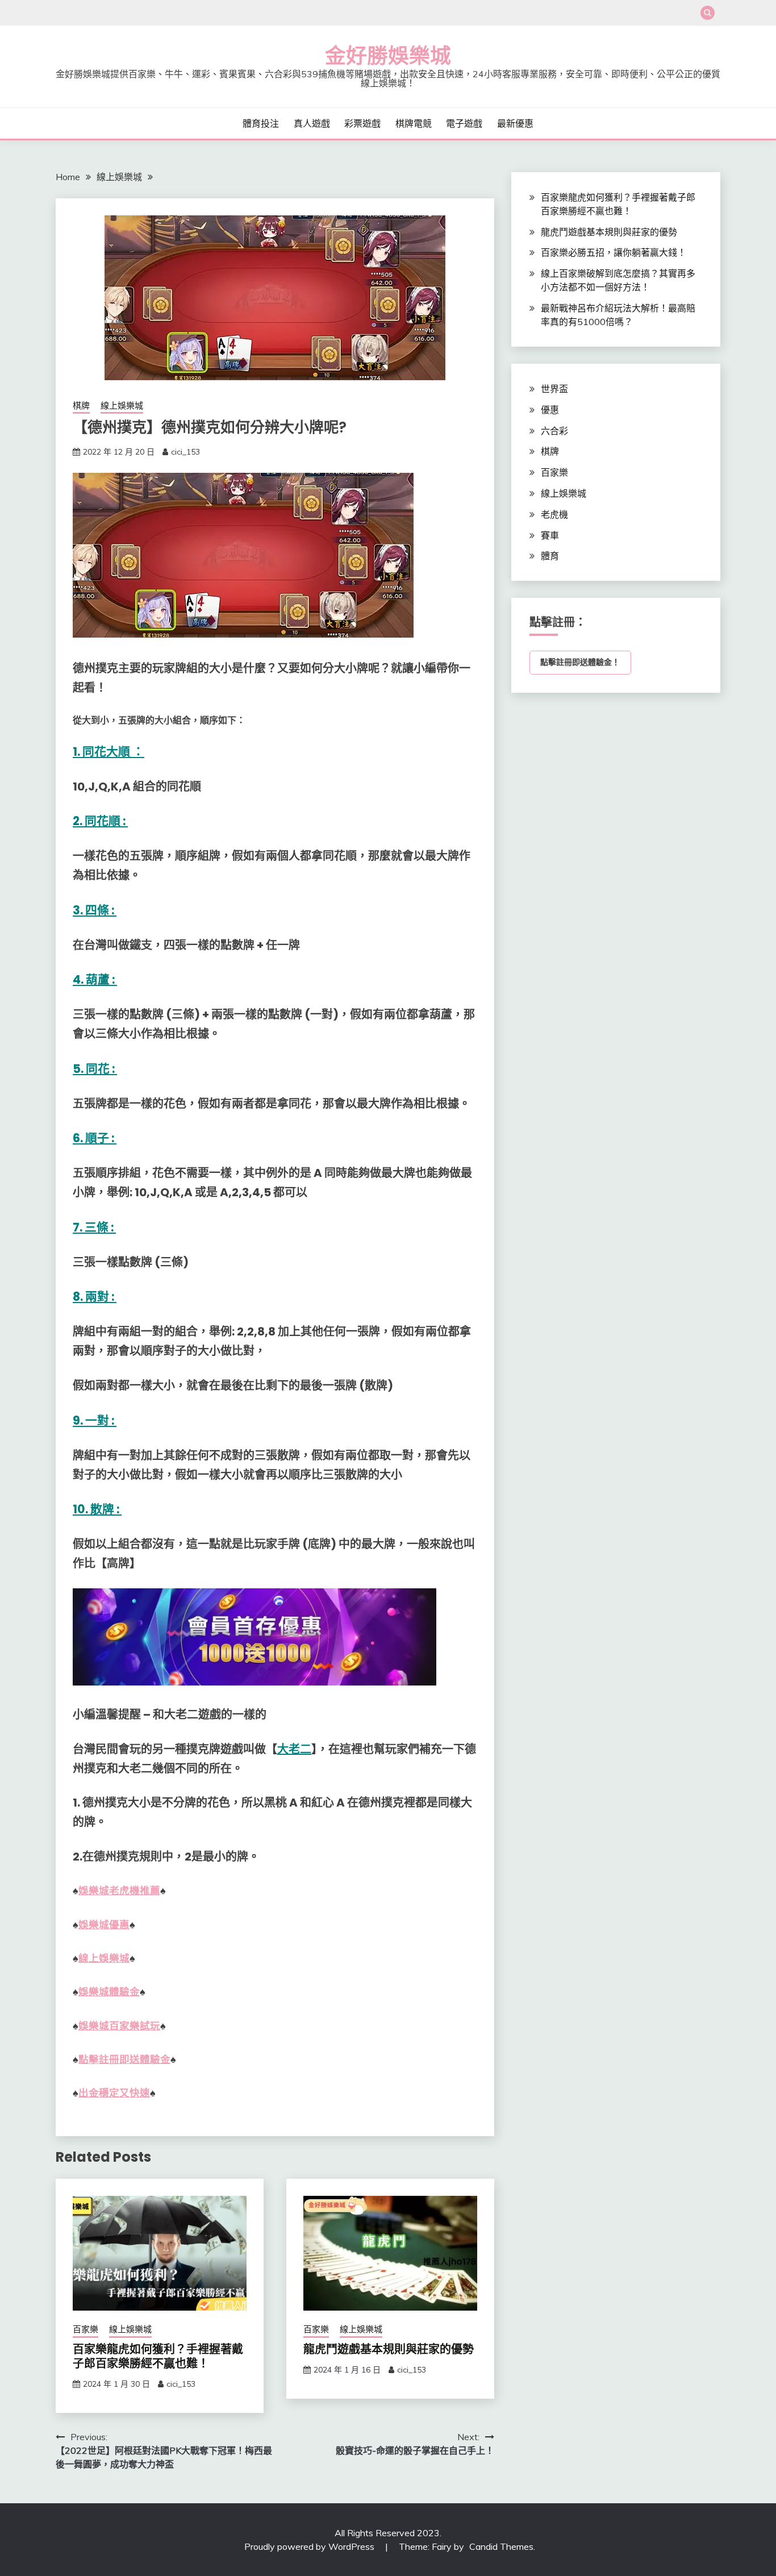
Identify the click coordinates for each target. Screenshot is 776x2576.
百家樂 (85, 2329)
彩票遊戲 (362, 123)
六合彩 (554, 431)
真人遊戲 (312, 123)
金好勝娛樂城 (388, 56)
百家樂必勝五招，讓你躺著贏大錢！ (614, 252)
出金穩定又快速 (114, 2093)
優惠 (550, 410)
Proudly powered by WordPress (310, 2546)
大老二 (294, 1749)
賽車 (550, 535)
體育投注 (261, 123)
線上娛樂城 (122, 405)
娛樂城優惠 (104, 1925)
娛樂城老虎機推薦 (119, 1891)
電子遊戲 (464, 123)
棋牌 (81, 405)
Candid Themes (501, 2546)
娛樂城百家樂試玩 (119, 2026)
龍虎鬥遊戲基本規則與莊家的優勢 (389, 2349)
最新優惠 (515, 123)
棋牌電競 (414, 123)
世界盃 (554, 389)
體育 (550, 556)
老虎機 (554, 514)
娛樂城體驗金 (109, 1992)
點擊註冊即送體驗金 (124, 2059)
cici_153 (185, 452)
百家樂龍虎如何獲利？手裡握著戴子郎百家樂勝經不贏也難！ (158, 2356)
